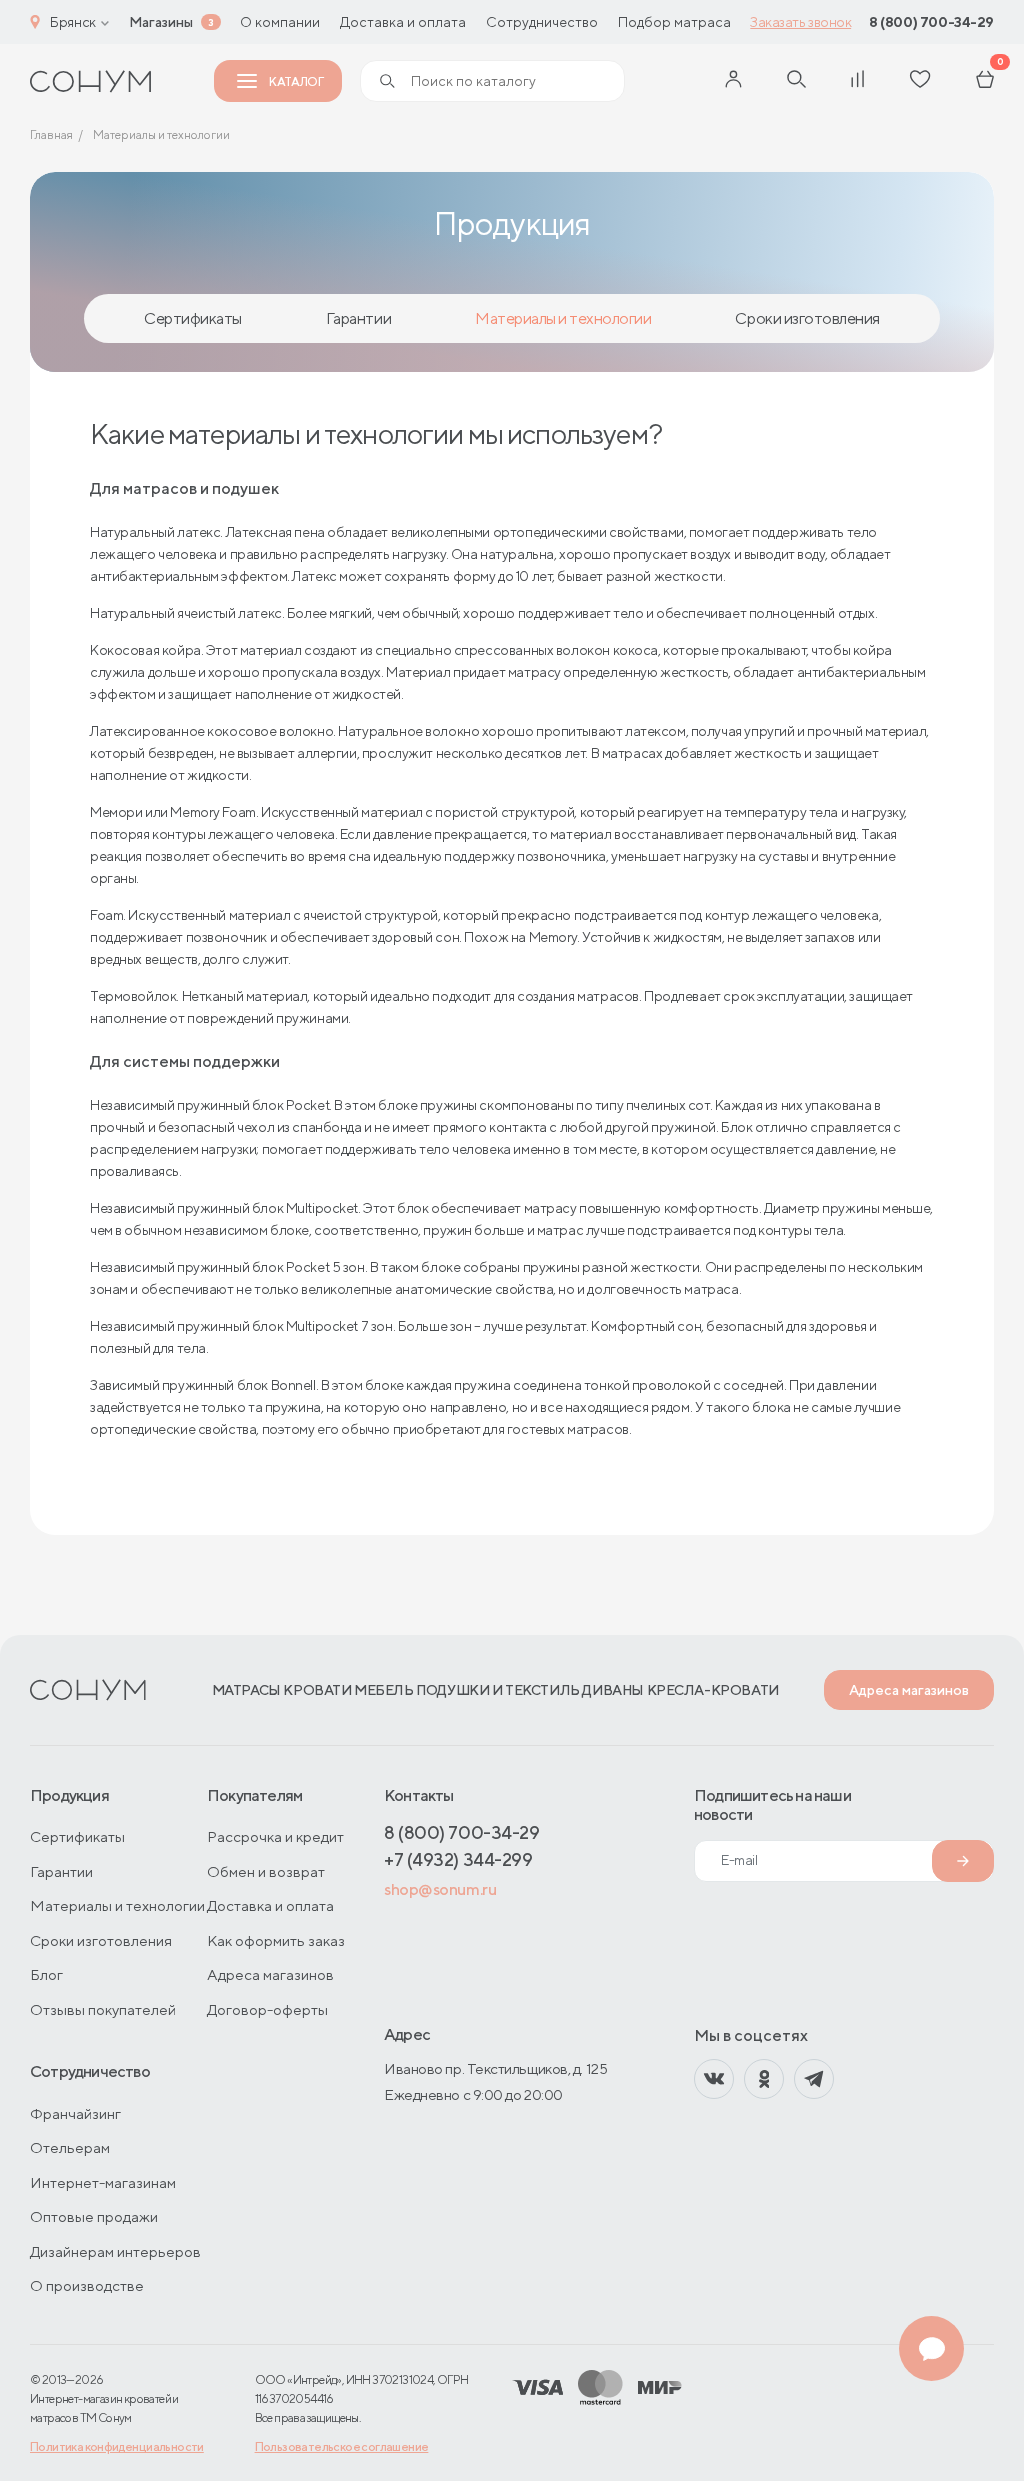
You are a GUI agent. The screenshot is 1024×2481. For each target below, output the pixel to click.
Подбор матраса (674, 22)
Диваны (612, 1690)
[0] (985, 81)
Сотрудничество (542, 22)
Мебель (383, 1690)
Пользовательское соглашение (342, 2446)
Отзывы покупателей (103, 2009)
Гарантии (358, 318)
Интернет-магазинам (103, 2182)
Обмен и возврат (266, 1871)
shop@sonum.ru (440, 1889)
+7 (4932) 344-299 (458, 1859)
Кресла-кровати (713, 1690)
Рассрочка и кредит (275, 1836)
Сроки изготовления (807, 318)
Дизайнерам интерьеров (115, 2251)
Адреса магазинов (909, 1690)
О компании (280, 22)
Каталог (296, 81)
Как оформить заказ (276, 1940)
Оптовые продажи (94, 2216)
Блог (46, 1974)
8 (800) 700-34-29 (931, 22)
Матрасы (246, 1690)
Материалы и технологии (563, 318)
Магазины (161, 22)
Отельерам (70, 2147)
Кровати (317, 1690)
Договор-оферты (267, 2009)
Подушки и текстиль (497, 1690)
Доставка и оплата (403, 22)
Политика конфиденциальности (117, 2446)
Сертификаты (193, 318)
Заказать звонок (800, 22)
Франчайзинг (75, 2113)
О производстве (87, 2285)
